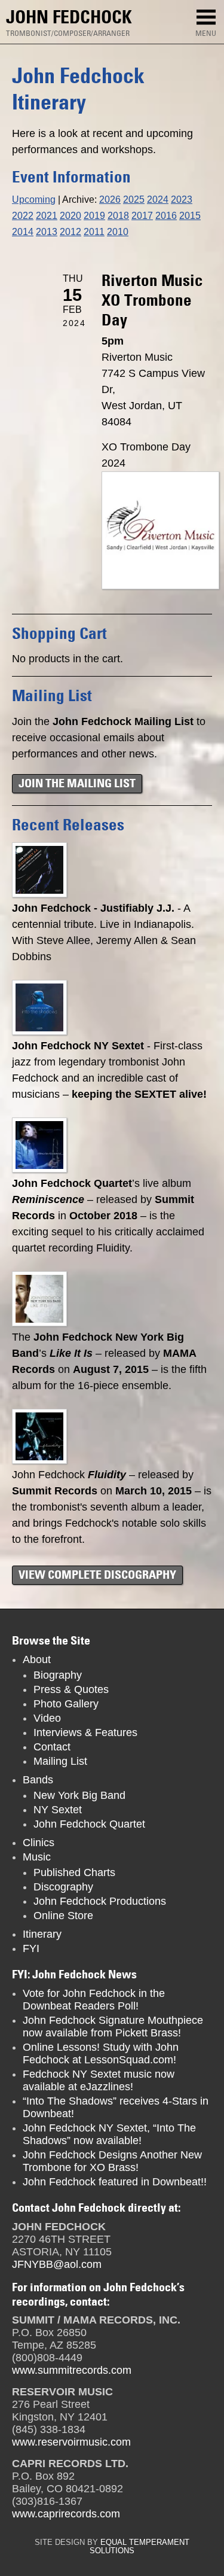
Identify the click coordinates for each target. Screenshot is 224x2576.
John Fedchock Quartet (89, 1824)
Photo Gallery (66, 1704)
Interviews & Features (85, 1732)
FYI (31, 1948)
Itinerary (42, 1934)
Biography (58, 1675)
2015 (190, 215)
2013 (47, 232)
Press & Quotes (71, 1689)
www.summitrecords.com (72, 2370)
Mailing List (60, 1761)
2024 (158, 199)
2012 (70, 232)
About (37, 1660)
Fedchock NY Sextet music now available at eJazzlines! (99, 2080)
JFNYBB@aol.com (57, 2264)
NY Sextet (58, 1810)
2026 (110, 199)
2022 (23, 215)
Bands (38, 1780)
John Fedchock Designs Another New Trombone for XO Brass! (112, 2161)
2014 (23, 232)
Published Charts (74, 1872)
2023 (182, 199)
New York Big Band (79, 1795)
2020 (70, 215)
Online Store (63, 1916)
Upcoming (34, 199)
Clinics (39, 1843)
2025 (134, 199)
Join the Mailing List (77, 783)
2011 (94, 232)
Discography (63, 1887)
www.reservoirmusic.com (71, 2442)
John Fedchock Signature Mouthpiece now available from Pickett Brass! (113, 2027)
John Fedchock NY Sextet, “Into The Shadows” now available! (109, 2134)
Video (47, 1718)
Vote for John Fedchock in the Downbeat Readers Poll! (94, 2000)
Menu (206, 33)
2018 (118, 215)
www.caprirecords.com (66, 2514)
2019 (94, 215)
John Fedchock (69, 17)
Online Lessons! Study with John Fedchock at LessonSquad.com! (101, 2053)
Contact (52, 1747)
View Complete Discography (97, 1575)
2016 (166, 215)
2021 (47, 215)
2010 (118, 232)
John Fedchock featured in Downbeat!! (115, 2182)
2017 (142, 215)
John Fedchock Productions (100, 1901)
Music (37, 1857)
